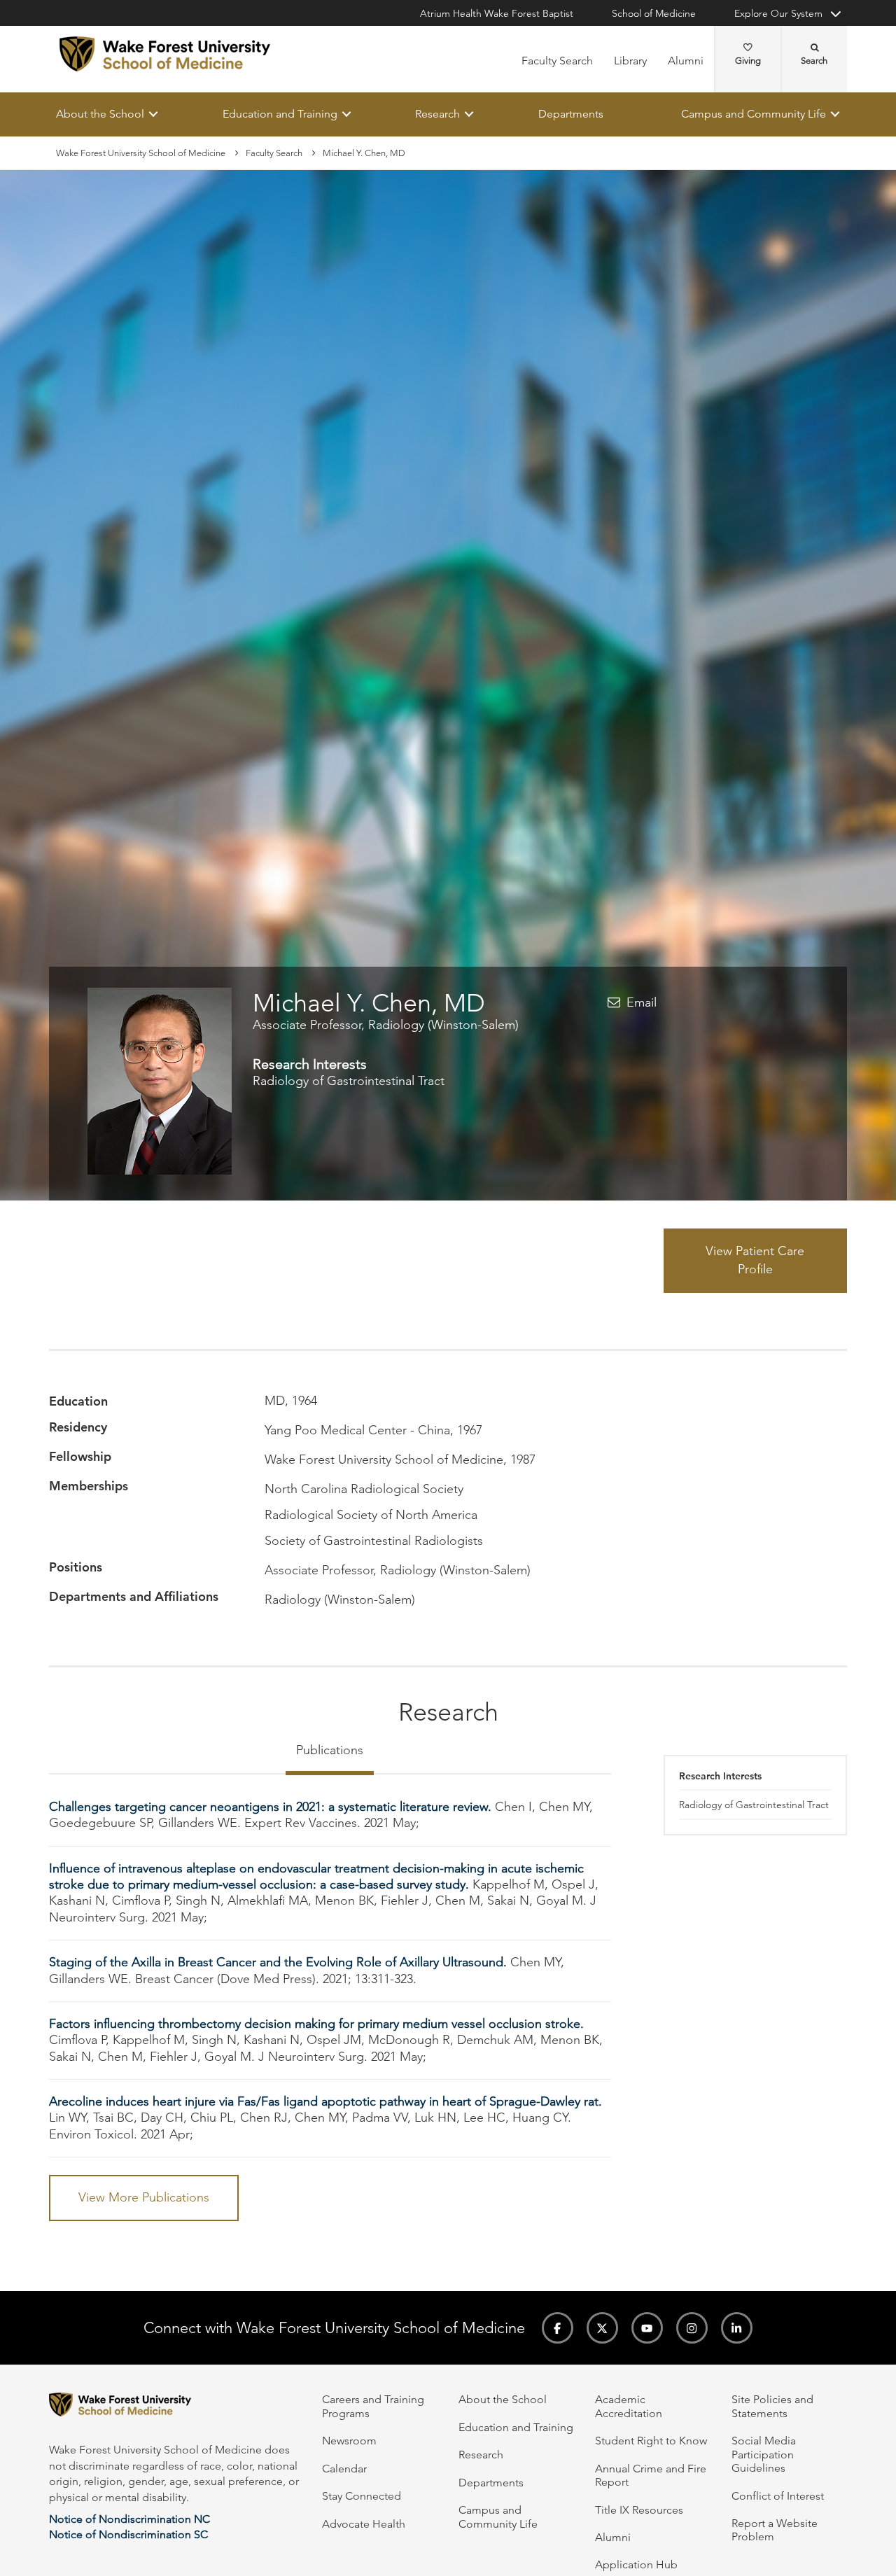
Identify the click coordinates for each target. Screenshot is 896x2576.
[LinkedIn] (737, 2328)
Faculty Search (557, 61)
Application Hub (636, 2564)
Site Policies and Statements (772, 2406)
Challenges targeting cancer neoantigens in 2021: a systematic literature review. (270, 1807)
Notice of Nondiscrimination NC (129, 2519)
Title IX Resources (639, 2510)
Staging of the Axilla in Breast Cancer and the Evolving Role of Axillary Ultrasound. (278, 1963)
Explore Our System (778, 13)
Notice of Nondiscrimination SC (128, 2534)
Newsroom (349, 2441)
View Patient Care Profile (755, 1261)
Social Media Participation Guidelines (764, 2454)
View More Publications (144, 2198)
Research (437, 114)
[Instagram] (692, 2328)
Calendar (344, 2469)
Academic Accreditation (629, 2406)
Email (642, 1002)
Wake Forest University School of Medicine (141, 153)
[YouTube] (647, 2328)
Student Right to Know (651, 2441)
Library (630, 61)
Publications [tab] (330, 1750)
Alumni (686, 61)
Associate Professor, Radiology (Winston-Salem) (386, 1025)
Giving (748, 61)
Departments (571, 114)
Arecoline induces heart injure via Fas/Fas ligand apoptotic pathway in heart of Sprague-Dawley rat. (325, 2101)
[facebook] (558, 2328)
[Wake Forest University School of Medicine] (165, 54)
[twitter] (602, 2328)
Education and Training (280, 114)
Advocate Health (364, 2524)
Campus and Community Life (754, 114)
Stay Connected (362, 2496)
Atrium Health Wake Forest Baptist (497, 13)
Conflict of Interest (778, 2496)
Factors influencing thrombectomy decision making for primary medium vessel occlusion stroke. (316, 2024)
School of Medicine (654, 13)
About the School (100, 114)
